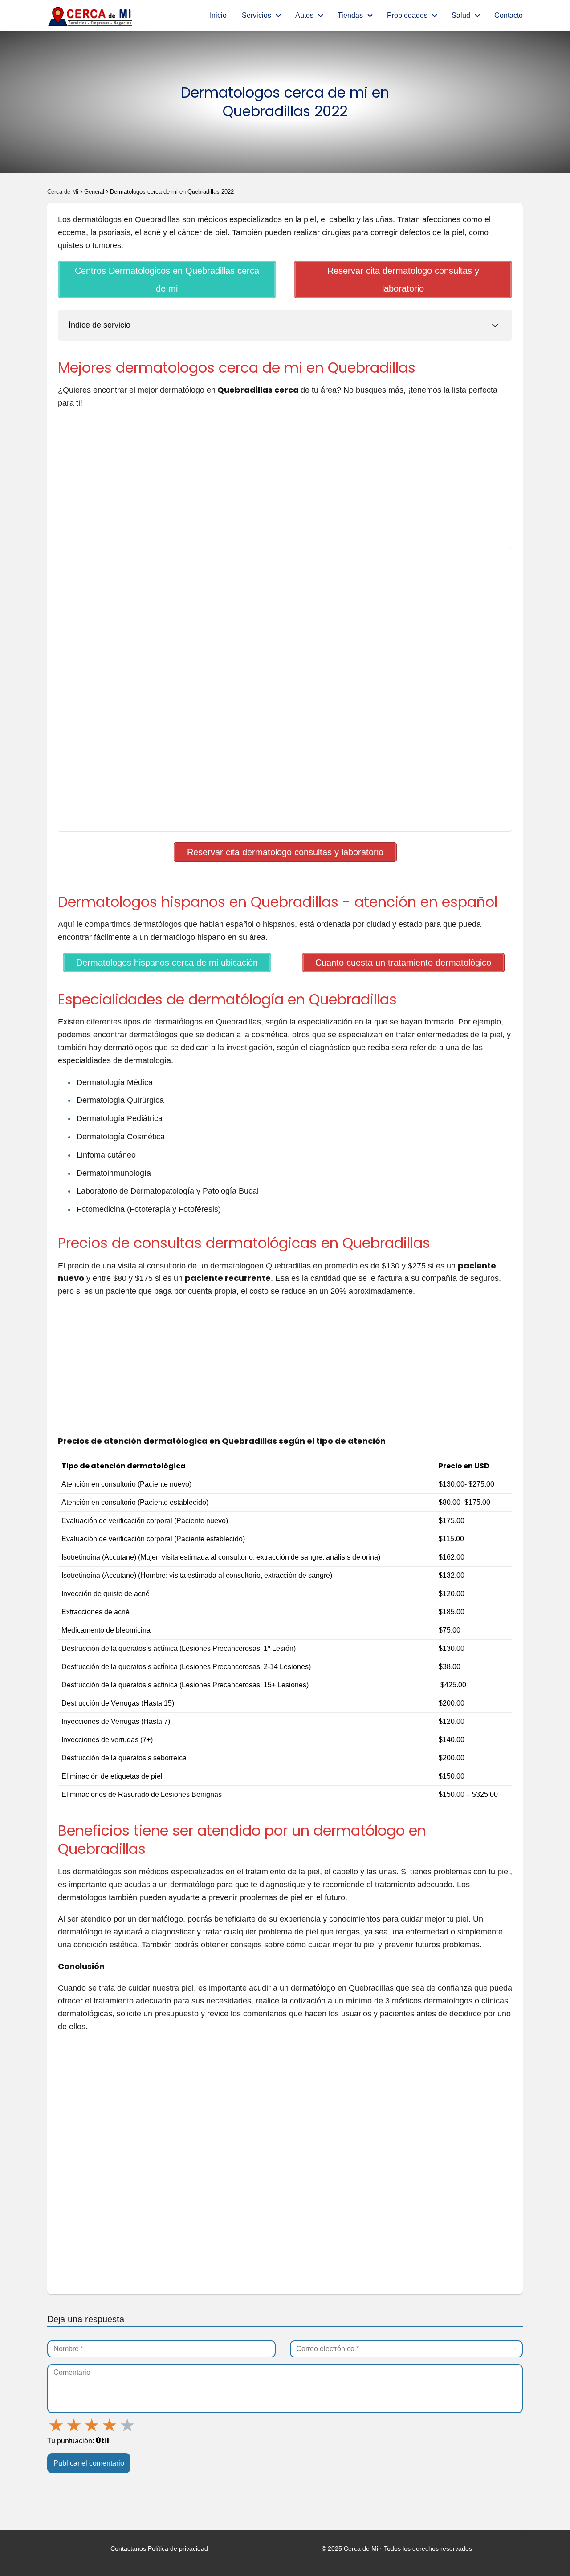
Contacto (509, 15)
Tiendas (350, 15)
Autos (304, 15)
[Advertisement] (285, 481)
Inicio (218, 15)
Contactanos (128, 2548)
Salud (461, 15)
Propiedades (407, 15)
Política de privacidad (178, 2548)
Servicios (256, 15)
